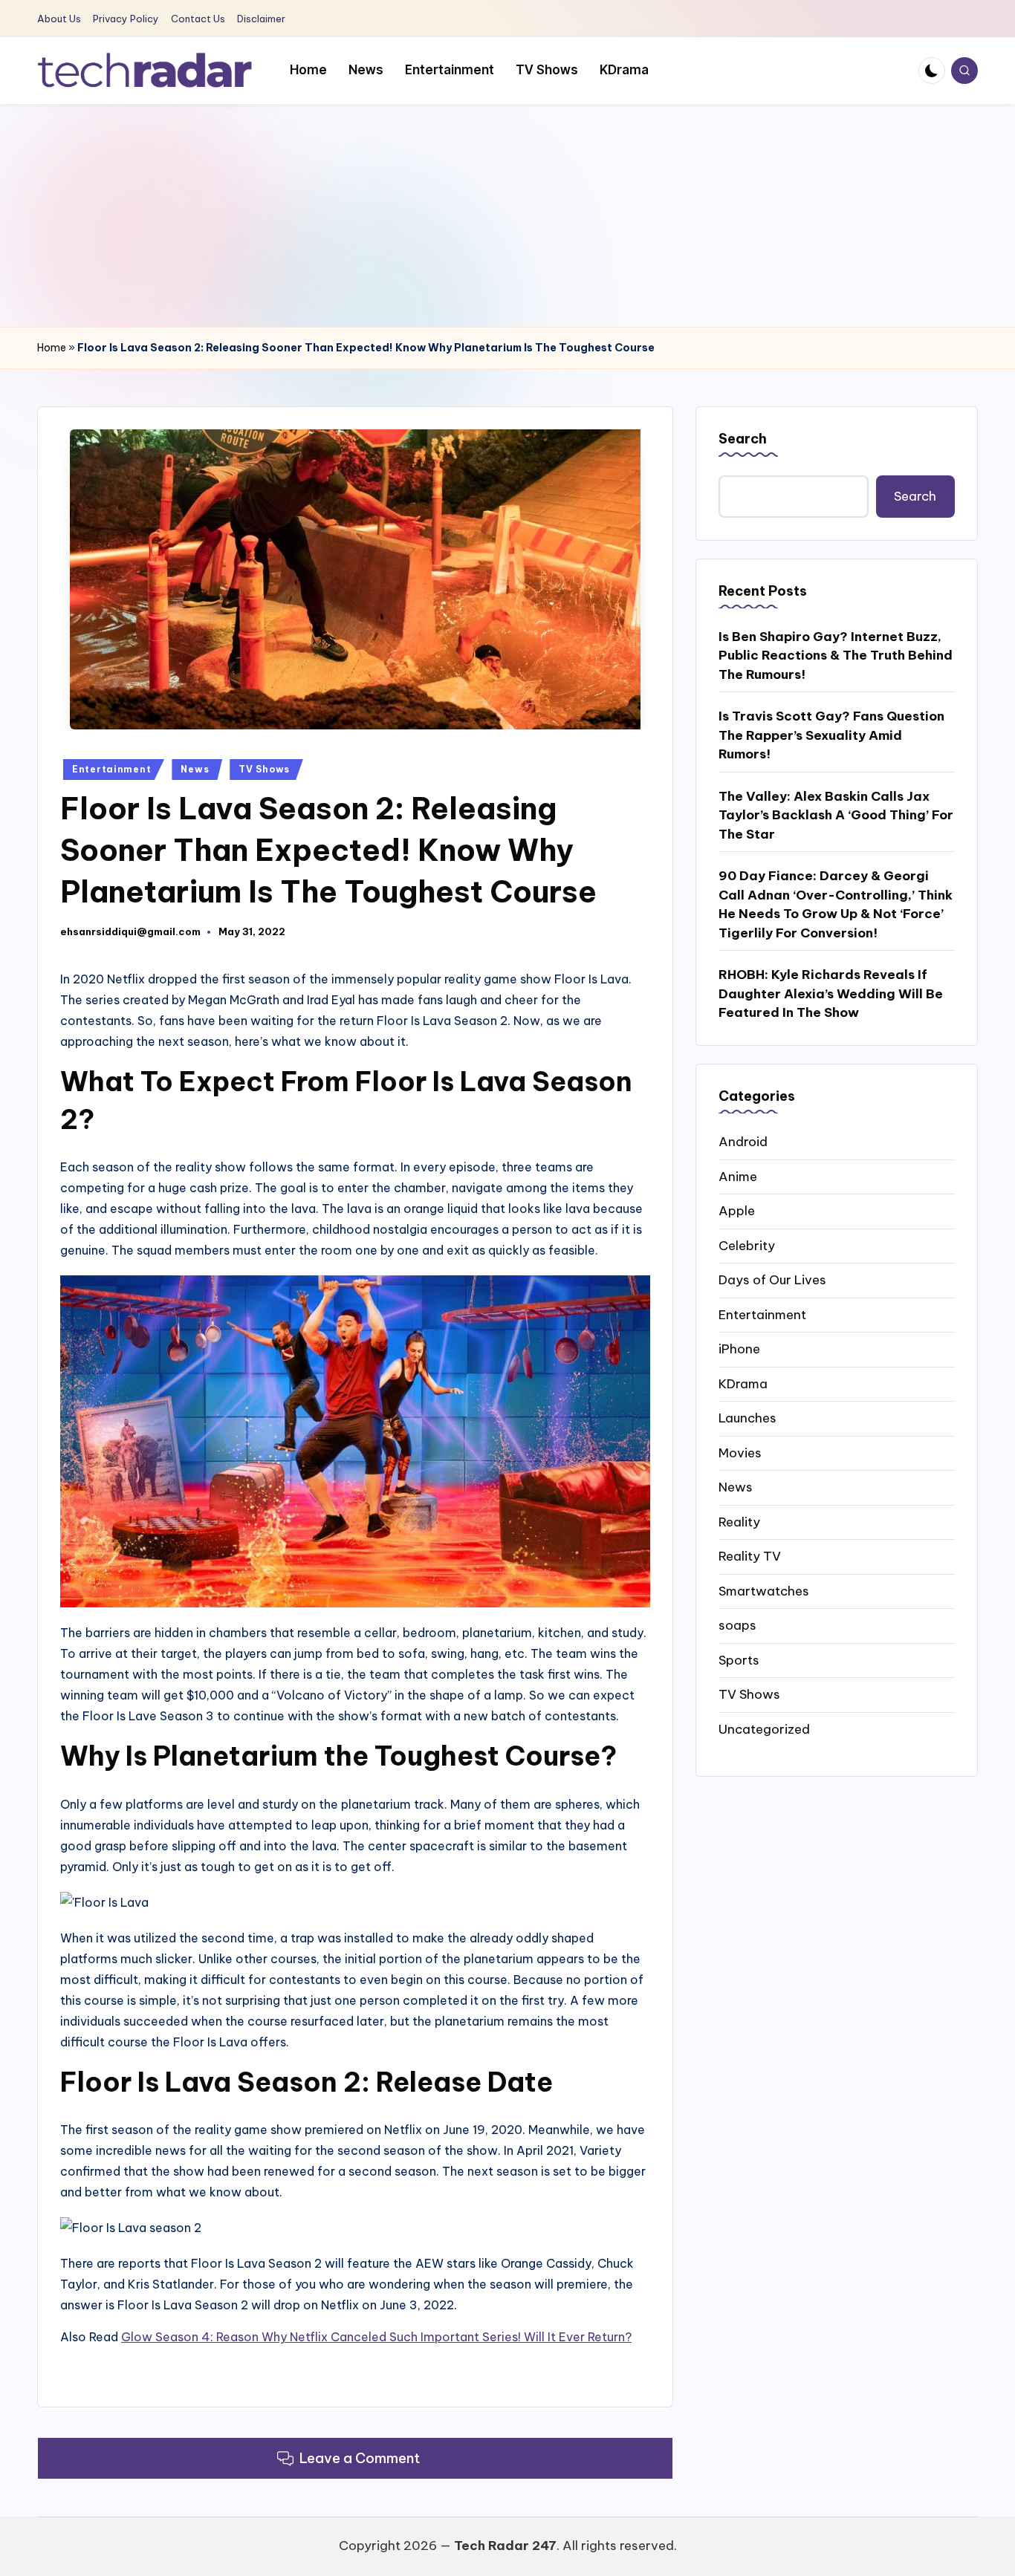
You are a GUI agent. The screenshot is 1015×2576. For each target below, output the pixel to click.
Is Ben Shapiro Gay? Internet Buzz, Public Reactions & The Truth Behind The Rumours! (836, 655)
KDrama (743, 1383)
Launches (748, 1417)
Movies (740, 1452)
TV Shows (264, 769)
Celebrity (747, 1245)
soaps (737, 1624)
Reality (739, 1521)
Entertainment (111, 769)
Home (52, 348)
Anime (738, 1176)
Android (743, 1141)
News (195, 769)
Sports (739, 1659)
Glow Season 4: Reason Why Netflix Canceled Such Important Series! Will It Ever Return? (376, 2337)
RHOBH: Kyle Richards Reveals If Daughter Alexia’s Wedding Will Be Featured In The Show (831, 993)
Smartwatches (764, 1590)
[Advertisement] (507, 215)
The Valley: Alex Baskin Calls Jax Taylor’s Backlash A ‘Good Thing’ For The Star (836, 814)
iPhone (739, 1348)
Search (743, 439)
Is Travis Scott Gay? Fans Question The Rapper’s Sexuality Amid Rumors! (831, 735)
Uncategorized (764, 1728)
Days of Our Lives (772, 1279)
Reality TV (750, 1555)
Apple (737, 1210)
